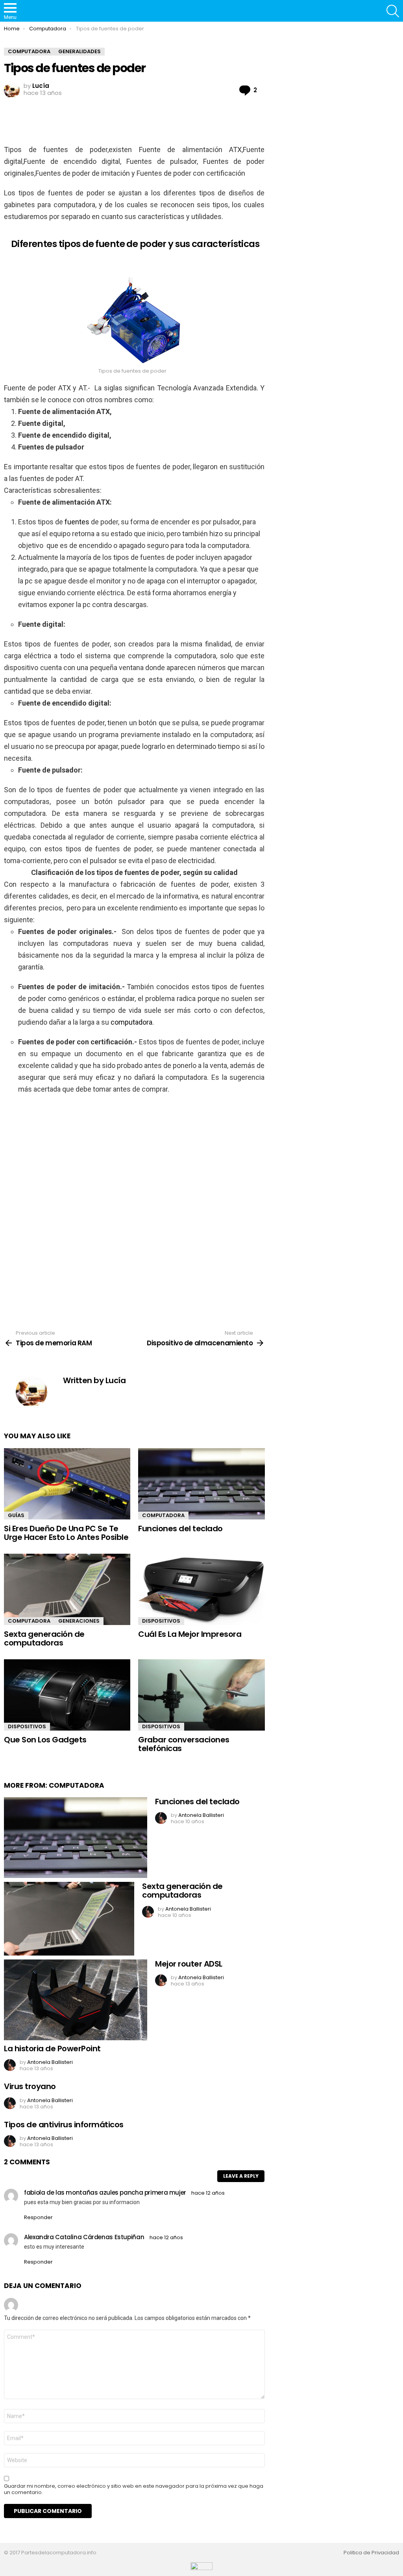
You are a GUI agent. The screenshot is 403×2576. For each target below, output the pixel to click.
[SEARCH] (393, 11)
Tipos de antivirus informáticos (64, 2125)
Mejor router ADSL (189, 1964)
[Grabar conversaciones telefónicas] (201, 1695)
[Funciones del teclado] (201, 1484)
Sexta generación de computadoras (44, 1639)
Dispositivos (161, 1621)
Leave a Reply (241, 2176)
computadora (131, 1022)
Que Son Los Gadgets (45, 1740)
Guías (16, 1515)
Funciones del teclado (180, 1529)
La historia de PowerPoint (52, 2049)
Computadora (163, 1515)
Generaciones (79, 1621)
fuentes (77, 522)
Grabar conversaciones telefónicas (184, 1744)
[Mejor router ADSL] (76, 2000)
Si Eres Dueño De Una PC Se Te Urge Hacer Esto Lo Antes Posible (66, 1533)
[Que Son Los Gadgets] (67, 1695)
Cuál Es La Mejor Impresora (190, 1634)
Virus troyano (30, 2086)
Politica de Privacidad (371, 2553)
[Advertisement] (147, 121)
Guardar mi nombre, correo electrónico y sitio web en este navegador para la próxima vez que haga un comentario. (134, 2489)
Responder (38, 2217)
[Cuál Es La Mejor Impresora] (201, 1589)
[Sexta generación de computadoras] (67, 1589)
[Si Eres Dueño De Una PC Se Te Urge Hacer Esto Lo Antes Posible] (67, 1484)
